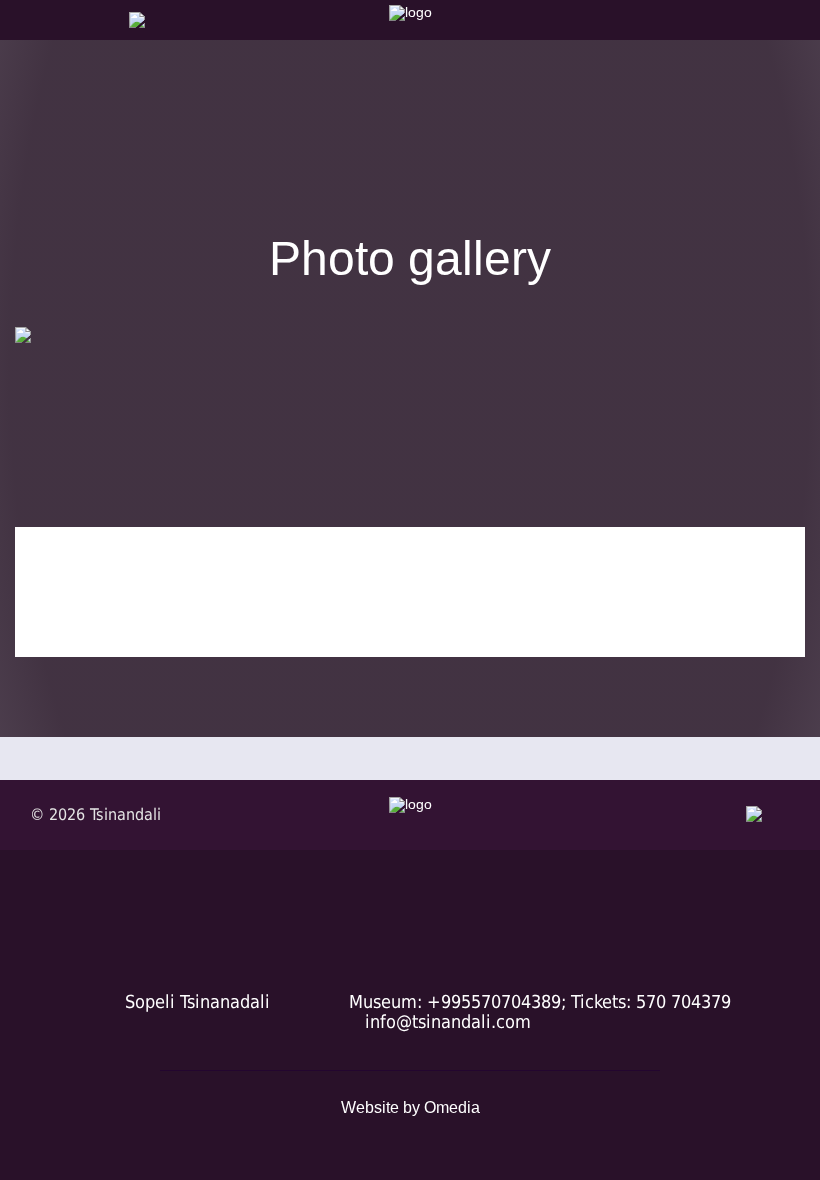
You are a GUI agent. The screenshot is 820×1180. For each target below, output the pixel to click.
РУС (23, 64)
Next (774, 454)
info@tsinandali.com (448, 1021)
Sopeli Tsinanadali (197, 1001)
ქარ (22, 42)
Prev (46, 454)
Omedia (452, 1107)
